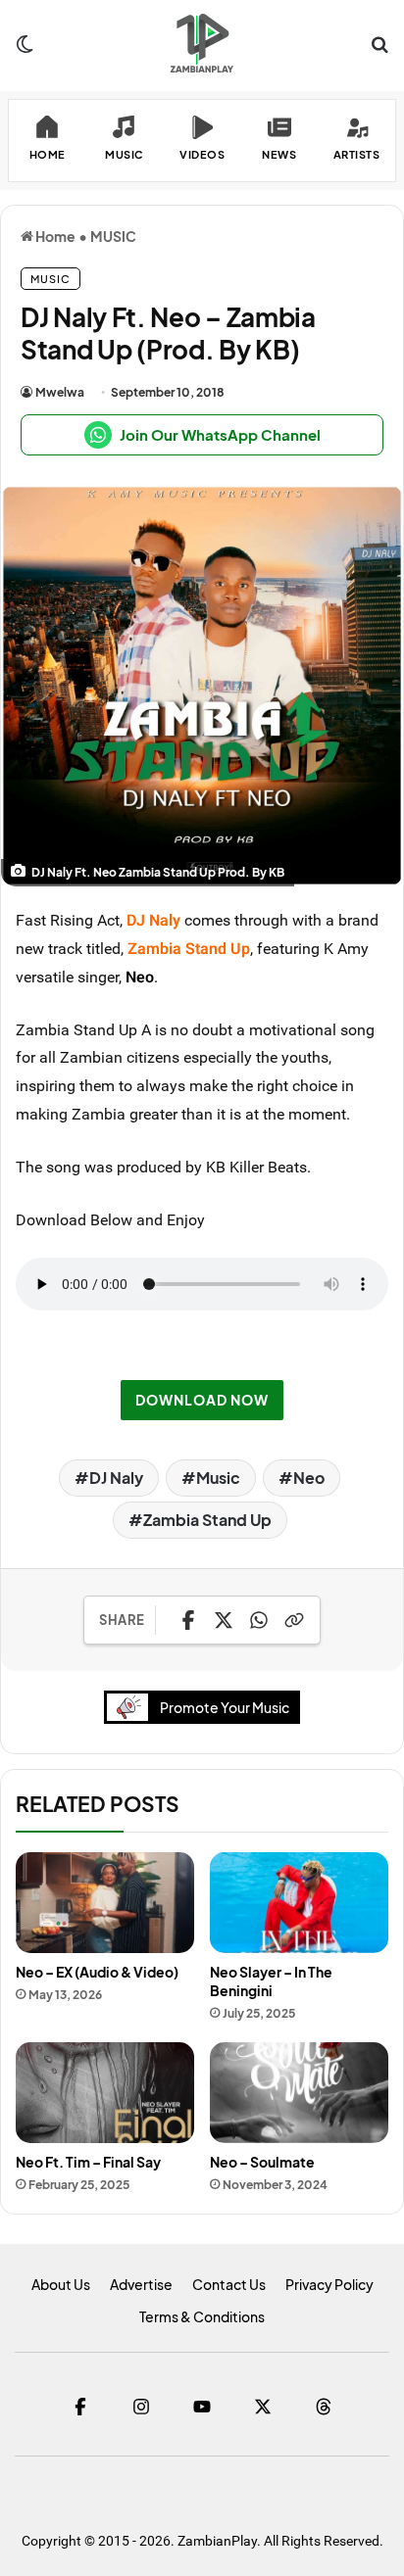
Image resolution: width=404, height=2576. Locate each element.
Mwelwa (60, 392)
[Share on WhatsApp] (259, 1620)
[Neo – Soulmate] (299, 2093)
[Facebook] (80, 2407)
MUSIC (113, 236)
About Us (61, 2284)
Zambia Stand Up (207, 1520)
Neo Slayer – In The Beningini (271, 1981)
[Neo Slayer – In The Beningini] (299, 1903)
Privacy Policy (329, 2284)
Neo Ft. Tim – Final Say (88, 2162)
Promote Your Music (225, 1707)
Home (54, 236)
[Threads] (324, 2407)
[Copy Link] (294, 1620)
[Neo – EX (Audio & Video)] (105, 1903)
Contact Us (229, 2284)
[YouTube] (202, 2407)
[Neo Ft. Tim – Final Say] (105, 2093)
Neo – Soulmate (262, 2162)
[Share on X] (224, 1620)
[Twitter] (263, 2407)
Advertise (141, 2284)
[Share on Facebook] (188, 1620)
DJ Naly (116, 1478)
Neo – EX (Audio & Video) (97, 1972)
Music (218, 1478)
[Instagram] (141, 2407)
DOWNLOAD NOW (202, 1400)
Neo (140, 977)
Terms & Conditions (202, 2316)
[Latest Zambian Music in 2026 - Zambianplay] (202, 43)
